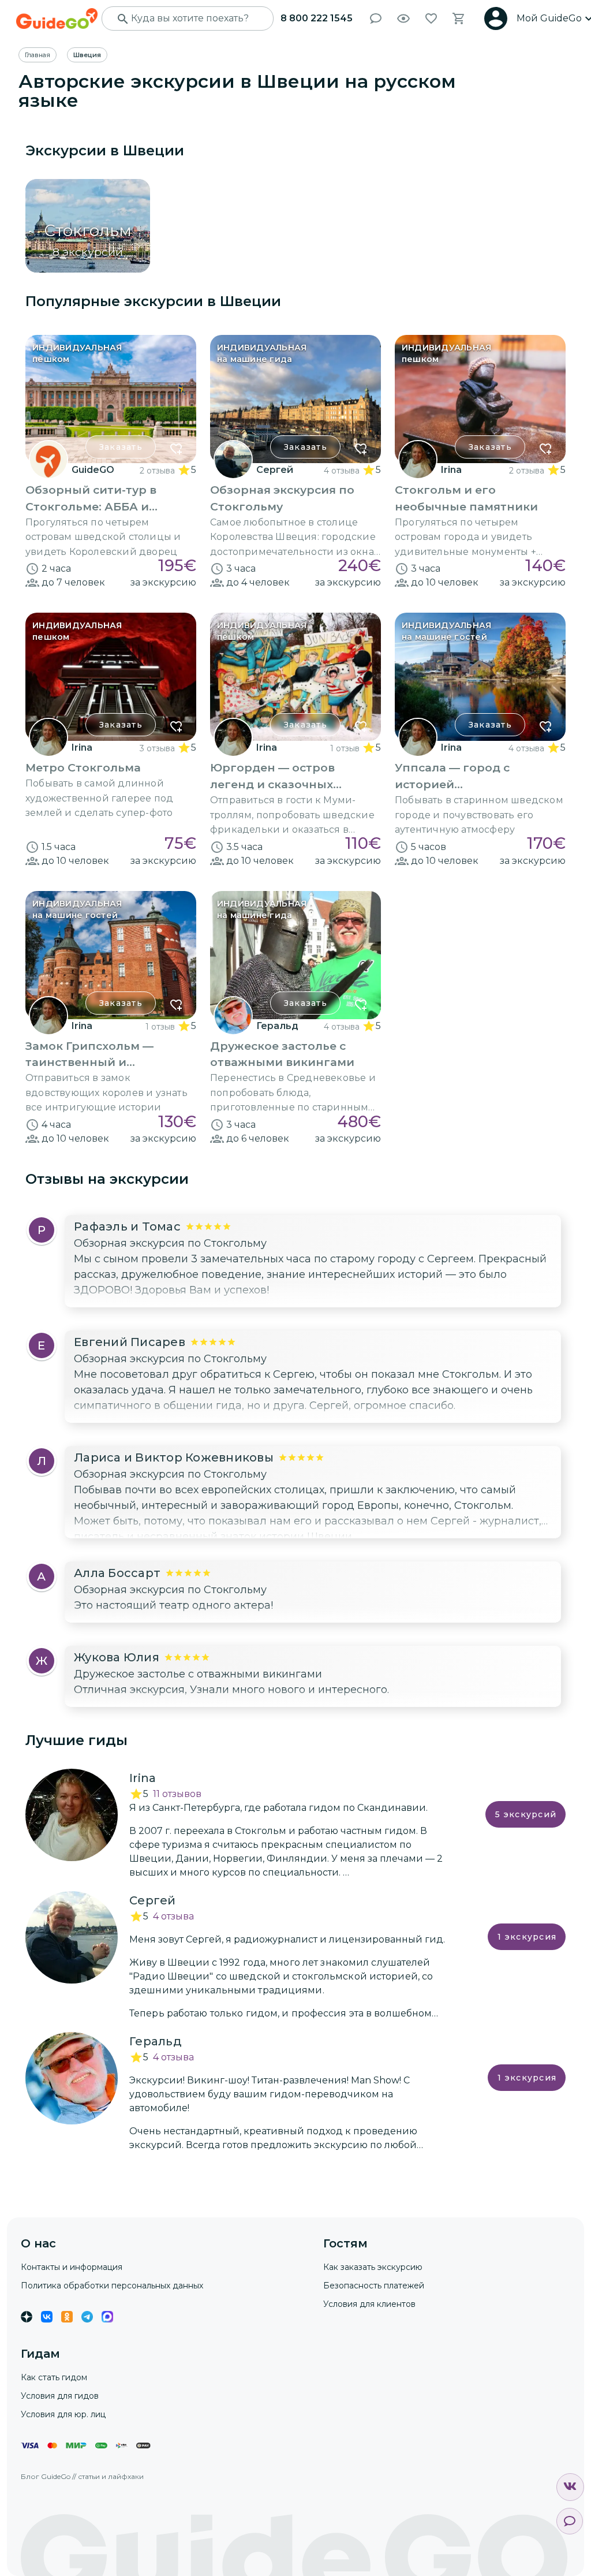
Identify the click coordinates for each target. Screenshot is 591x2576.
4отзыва (173, 1916)
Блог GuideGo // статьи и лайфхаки (82, 2476)
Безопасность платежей (374, 2286)
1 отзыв (345, 748)
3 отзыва (157, 748)
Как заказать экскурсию (373, 2267)
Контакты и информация (72, 2267)
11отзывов (177, 1794)
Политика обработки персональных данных (112, 2286)
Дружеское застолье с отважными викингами (198, 1674)
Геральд (277, 1026)
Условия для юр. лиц (63, 2414)
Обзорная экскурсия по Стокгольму (170, 1243)
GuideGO (93, 470)
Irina (451, 470)
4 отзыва (342, 471)
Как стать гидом (54, 2377)
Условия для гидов (60, 2396)
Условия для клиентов (369, 2304)
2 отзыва (157, 471)
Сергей (275, 470)
